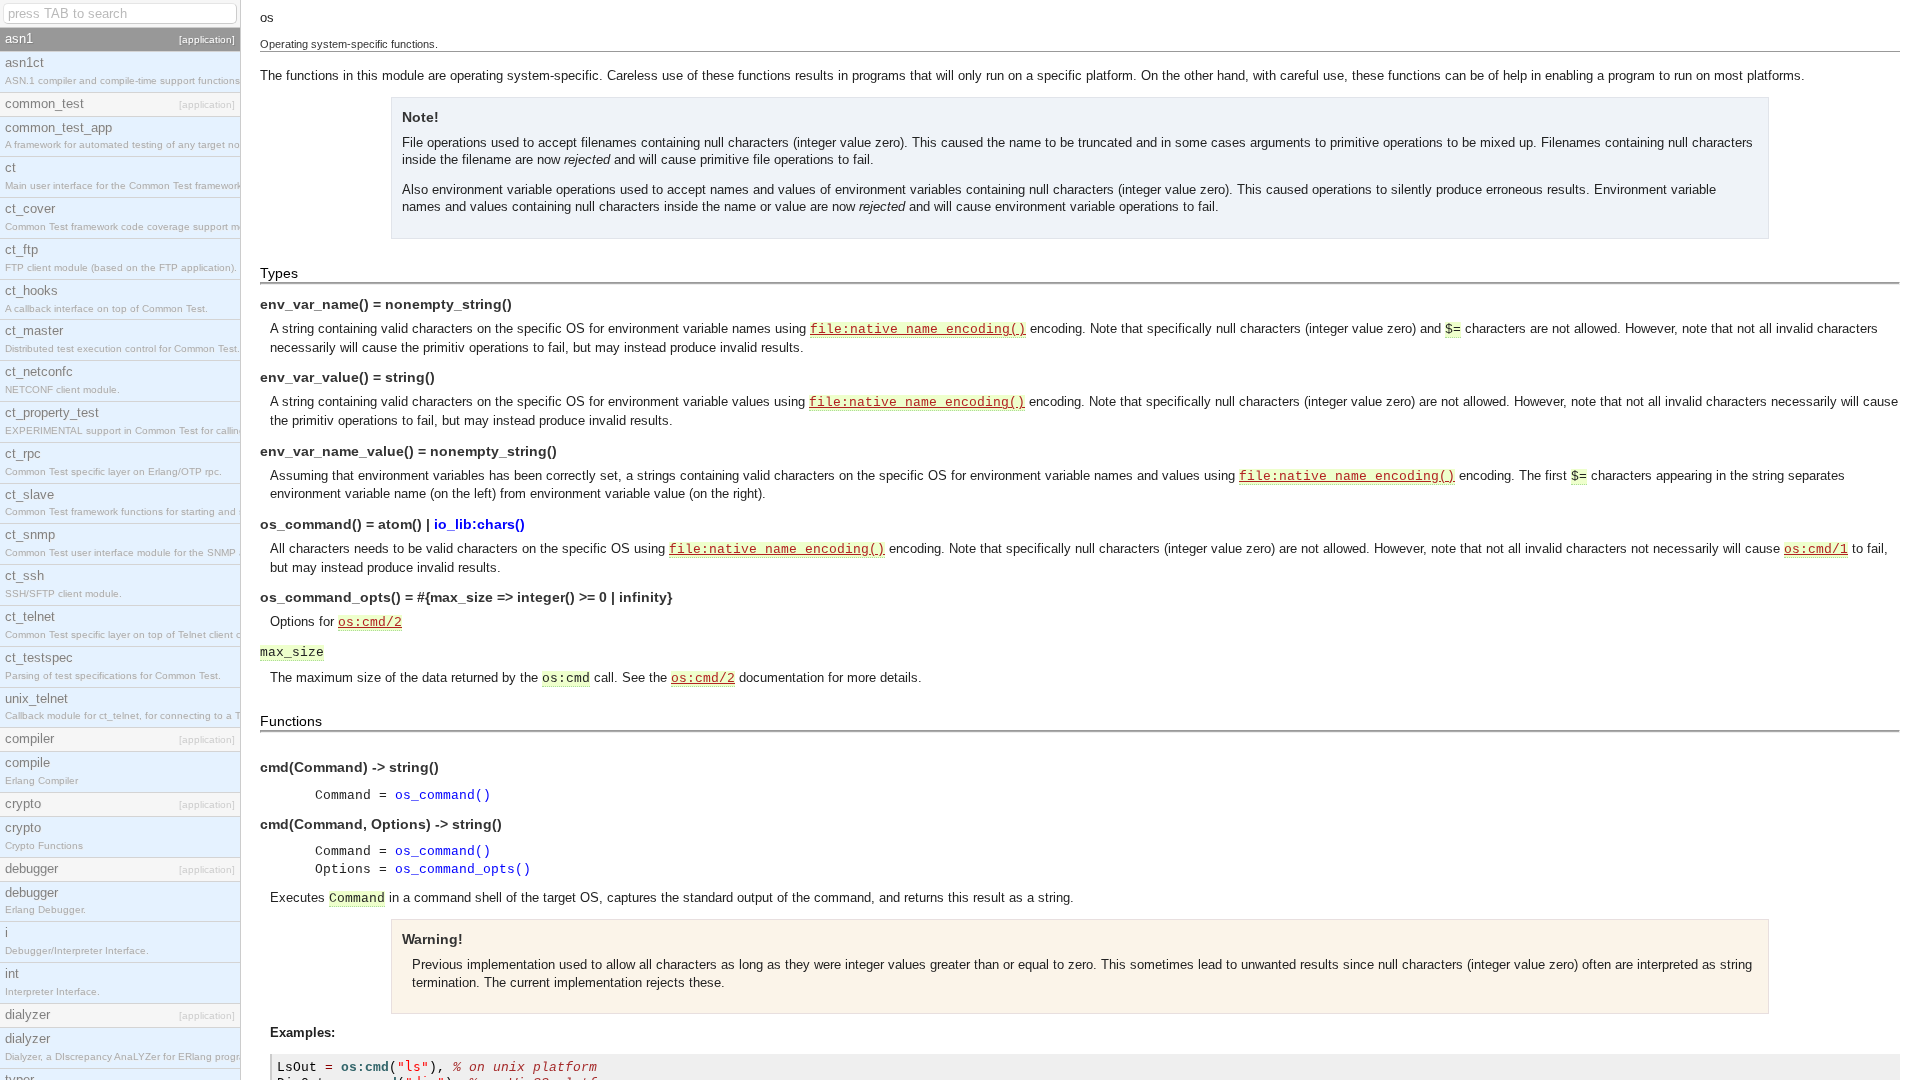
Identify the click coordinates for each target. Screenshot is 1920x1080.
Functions (291, 721)
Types (279, 273)
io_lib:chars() (479, 524)
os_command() (443, 795)
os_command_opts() (463, 869)
